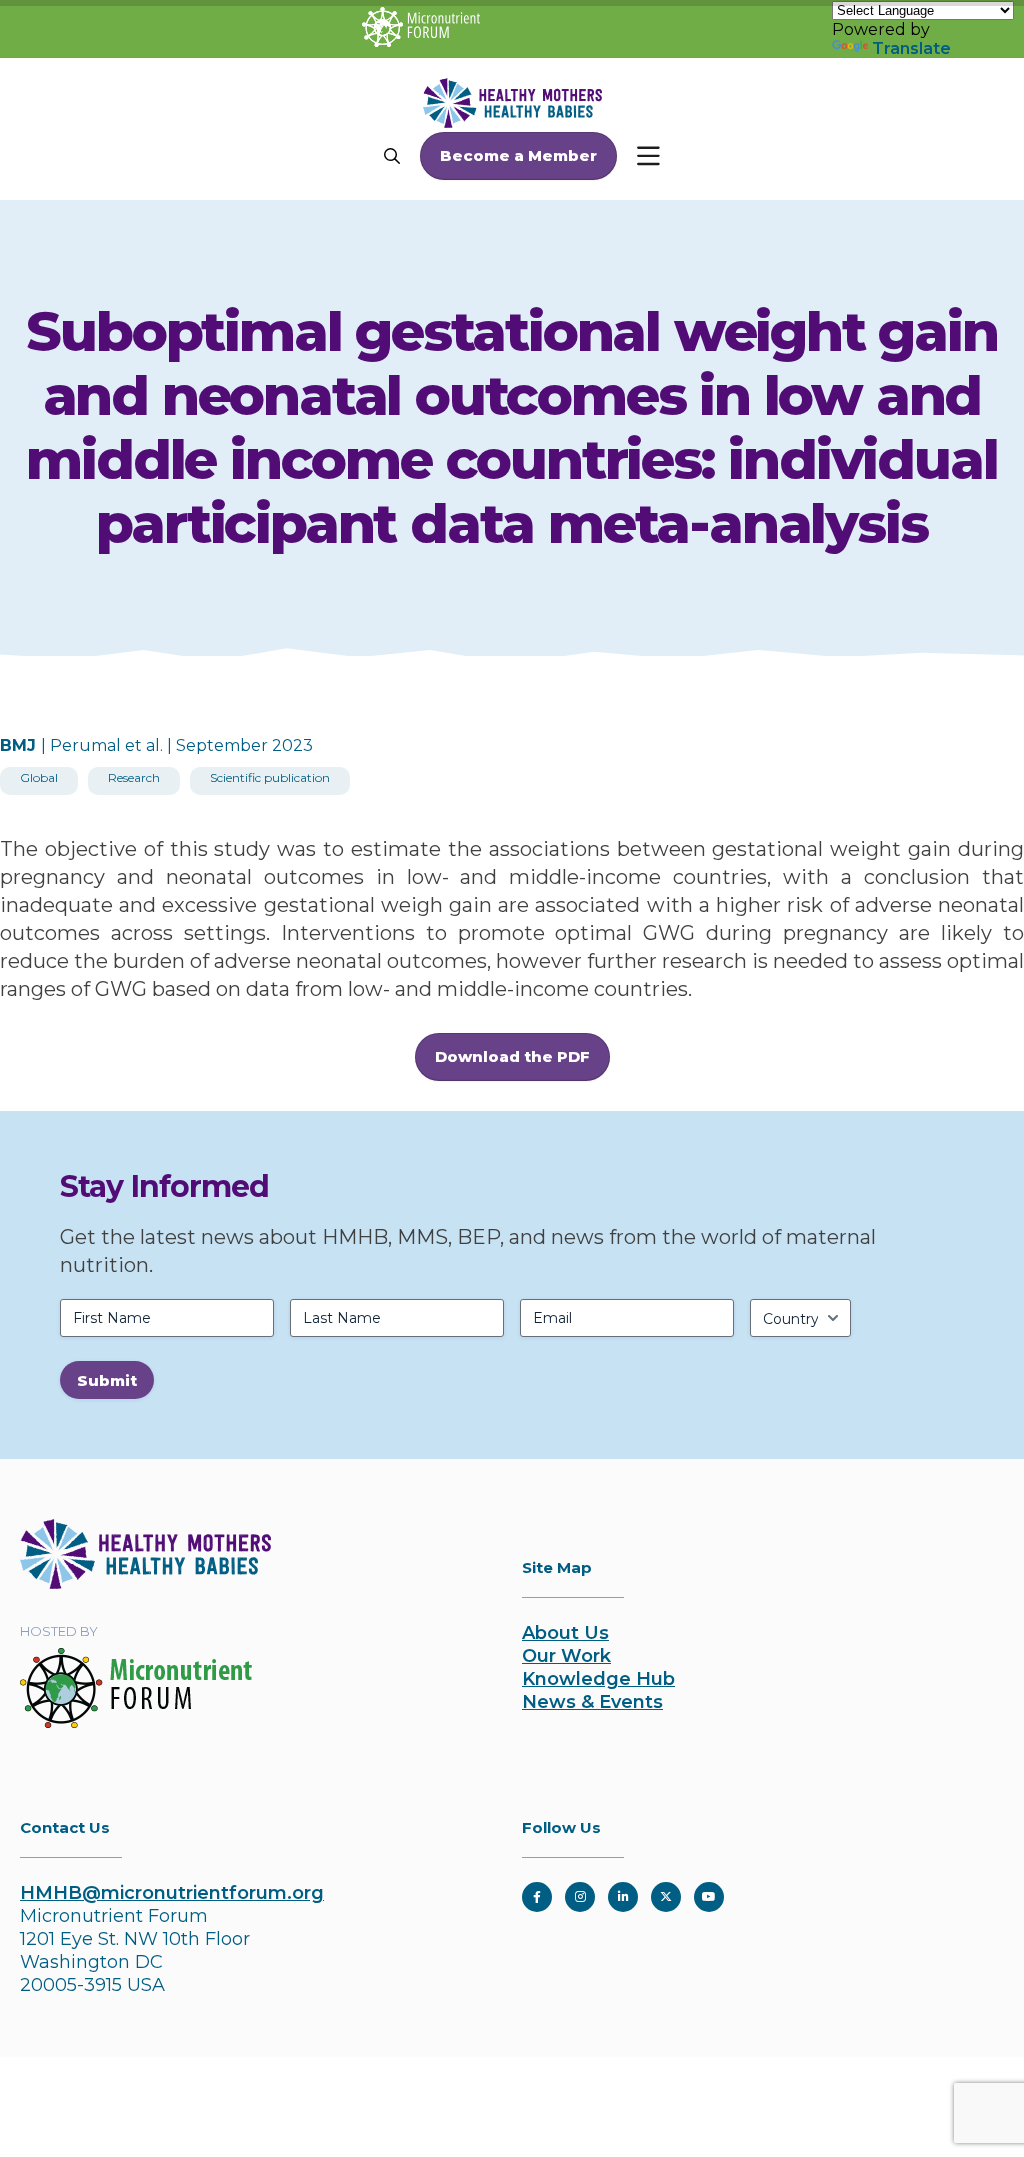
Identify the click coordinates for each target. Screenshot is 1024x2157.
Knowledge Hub (598, 1679)
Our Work (566, 1656)
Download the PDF (512, 1056)
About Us (565, 1633)
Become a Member (518, 155)
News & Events (592, 1702)
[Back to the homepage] (145, 1583)
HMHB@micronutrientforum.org (172, 1893)
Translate (911, 48)
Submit (107, 1380)
